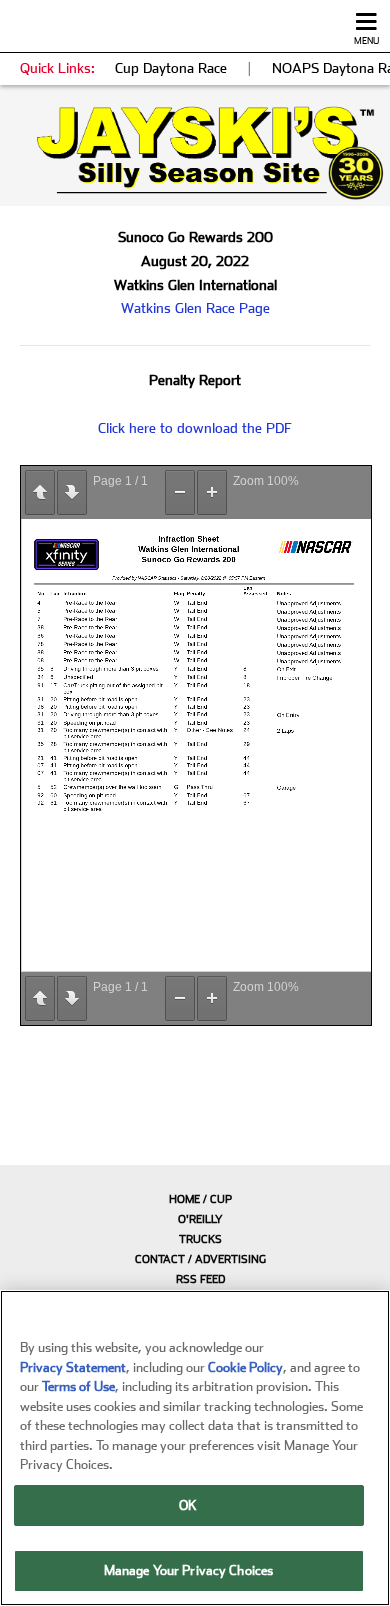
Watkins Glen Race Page (195, 308)
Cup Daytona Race (171, 68)
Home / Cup (200, 1199)
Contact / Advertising (200, 1259)
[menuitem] (195, 1199)
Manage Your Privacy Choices (189, 1570)
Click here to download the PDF (195, 428)
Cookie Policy (245, 1367)
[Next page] (72, 492)
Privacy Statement (73, 1367)
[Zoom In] (212, 492)
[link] (195, 153)
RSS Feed (200, 1279)
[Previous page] (40, 492)
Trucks (200, 1239)
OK (188, 1505)
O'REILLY (200, 1219)
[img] (195, 153)
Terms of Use (78, 1386)
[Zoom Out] (180, 492)
